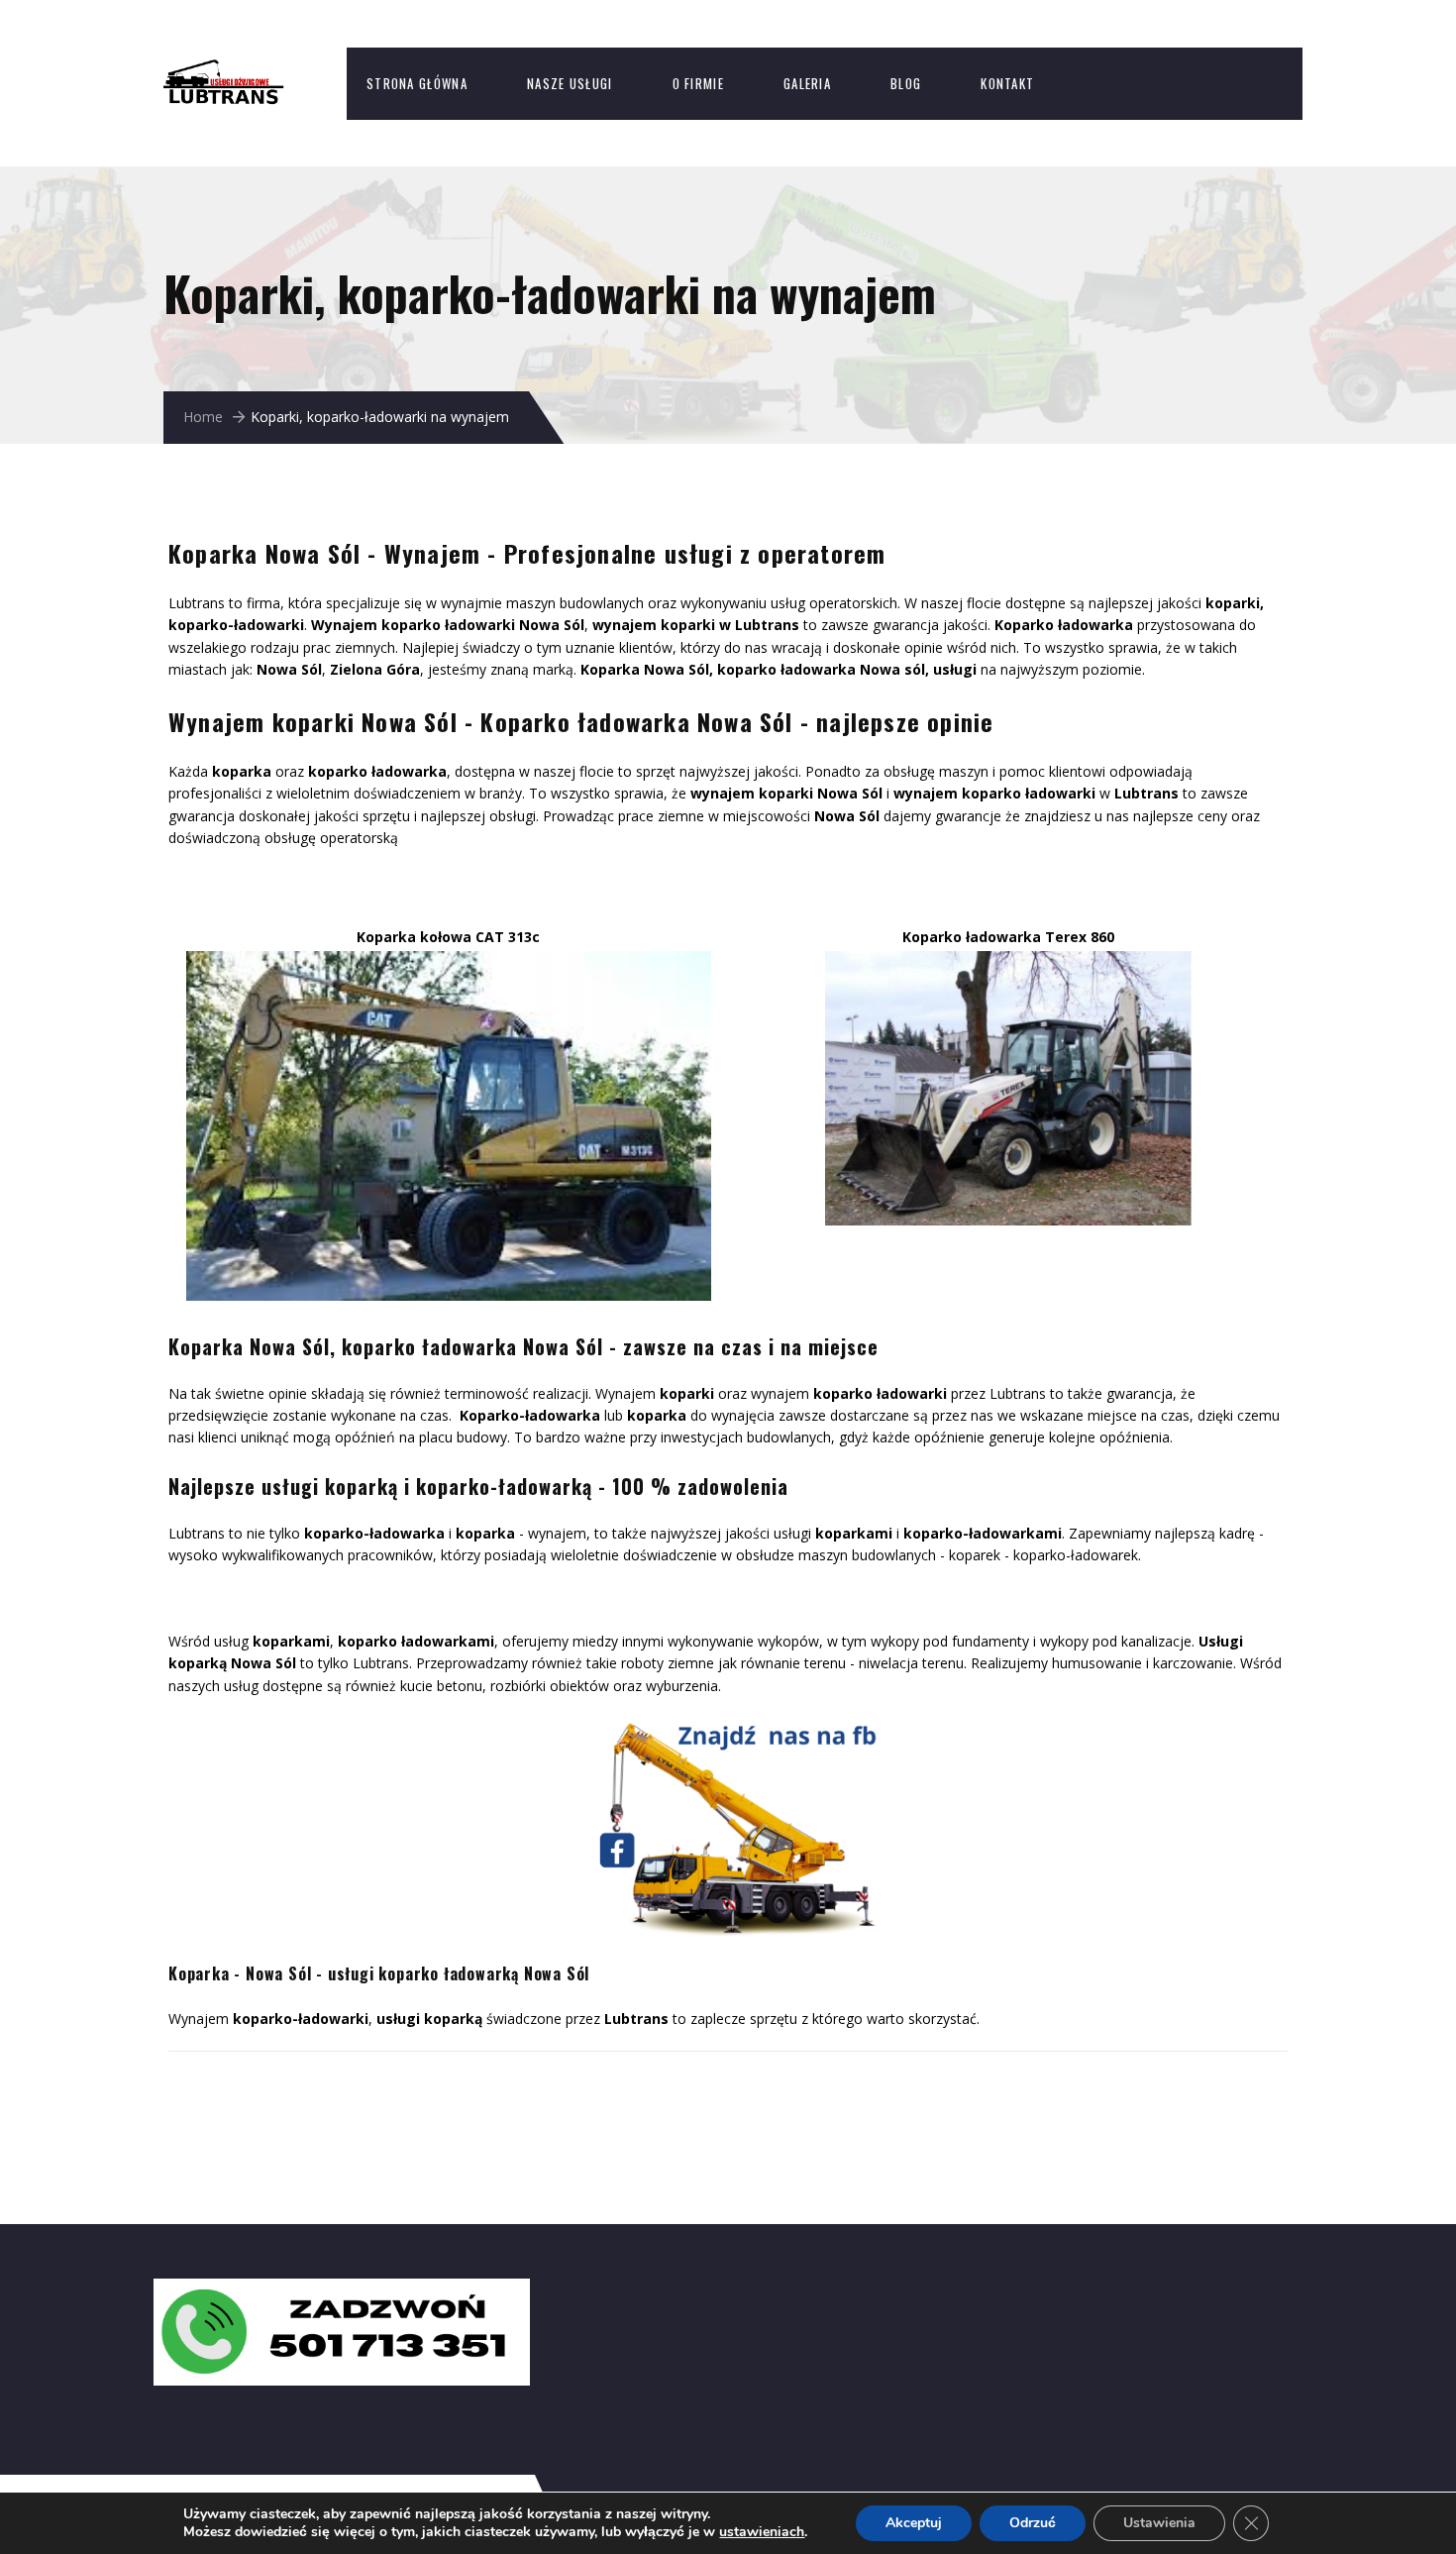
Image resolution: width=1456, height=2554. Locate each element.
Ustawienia (1159, 2523)
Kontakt (1007, 83)
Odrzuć (1033, 2523)
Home (203, 417)
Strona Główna (417, 83)
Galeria (807, 83)
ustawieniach (762, 2532)
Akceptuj (914, 2523)
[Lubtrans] (243, 70)
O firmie (698, 83)
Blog (906, 83)
